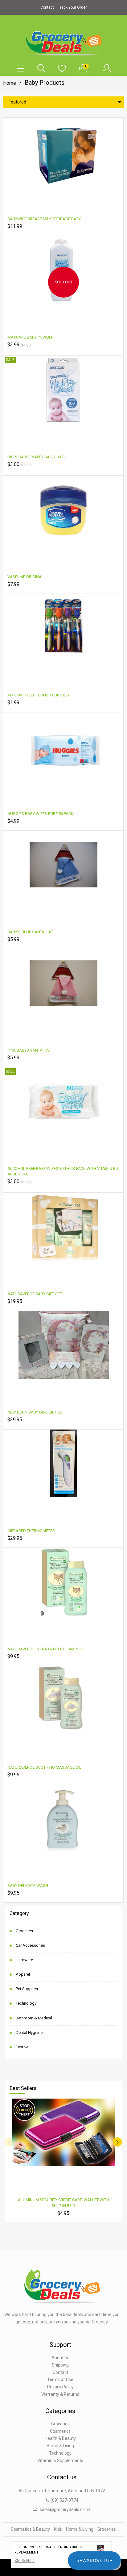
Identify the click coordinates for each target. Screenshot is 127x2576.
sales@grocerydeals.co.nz (65, 2509)
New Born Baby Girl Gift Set (36, 1412)
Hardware (24, 1960)
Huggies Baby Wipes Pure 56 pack (40, 814)
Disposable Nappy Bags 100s (36, 457)
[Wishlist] (62, 69)
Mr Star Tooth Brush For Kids (38, 695)
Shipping (60, 2365)
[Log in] (107, 69)
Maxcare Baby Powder (31, 337)
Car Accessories (30, 1945)
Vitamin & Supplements (60, 2460)
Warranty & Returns (60, 2394)
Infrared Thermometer (31, 1531)
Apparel (23, 1974)
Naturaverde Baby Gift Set (35, 1294)
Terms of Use (60, 2379)
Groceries (24, 1931)
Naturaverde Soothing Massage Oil (44, 1767)
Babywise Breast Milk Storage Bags (45, 219)
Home (10, 83)
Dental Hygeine (29, 2032)
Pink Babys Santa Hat (29, 1050)
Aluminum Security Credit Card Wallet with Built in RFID (63, 2203)
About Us (60, 2358)
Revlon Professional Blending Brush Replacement (49, 2550)
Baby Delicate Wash (28, 1886)
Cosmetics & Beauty (30, 2529)
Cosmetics (60, 2431)
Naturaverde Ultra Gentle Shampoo (45, 1649)
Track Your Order (72, 7)
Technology (26, 2003)
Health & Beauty (60, 2438)
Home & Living (60, 2446)
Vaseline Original (26, 577)
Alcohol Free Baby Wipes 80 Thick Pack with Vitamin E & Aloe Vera (63, 1171)
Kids (58, 2529)
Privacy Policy (60, 2387)
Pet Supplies (27, 1989)
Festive (22, 2047)
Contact (47, 7)
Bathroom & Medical (34, 2018)
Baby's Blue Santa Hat (30, 932)
